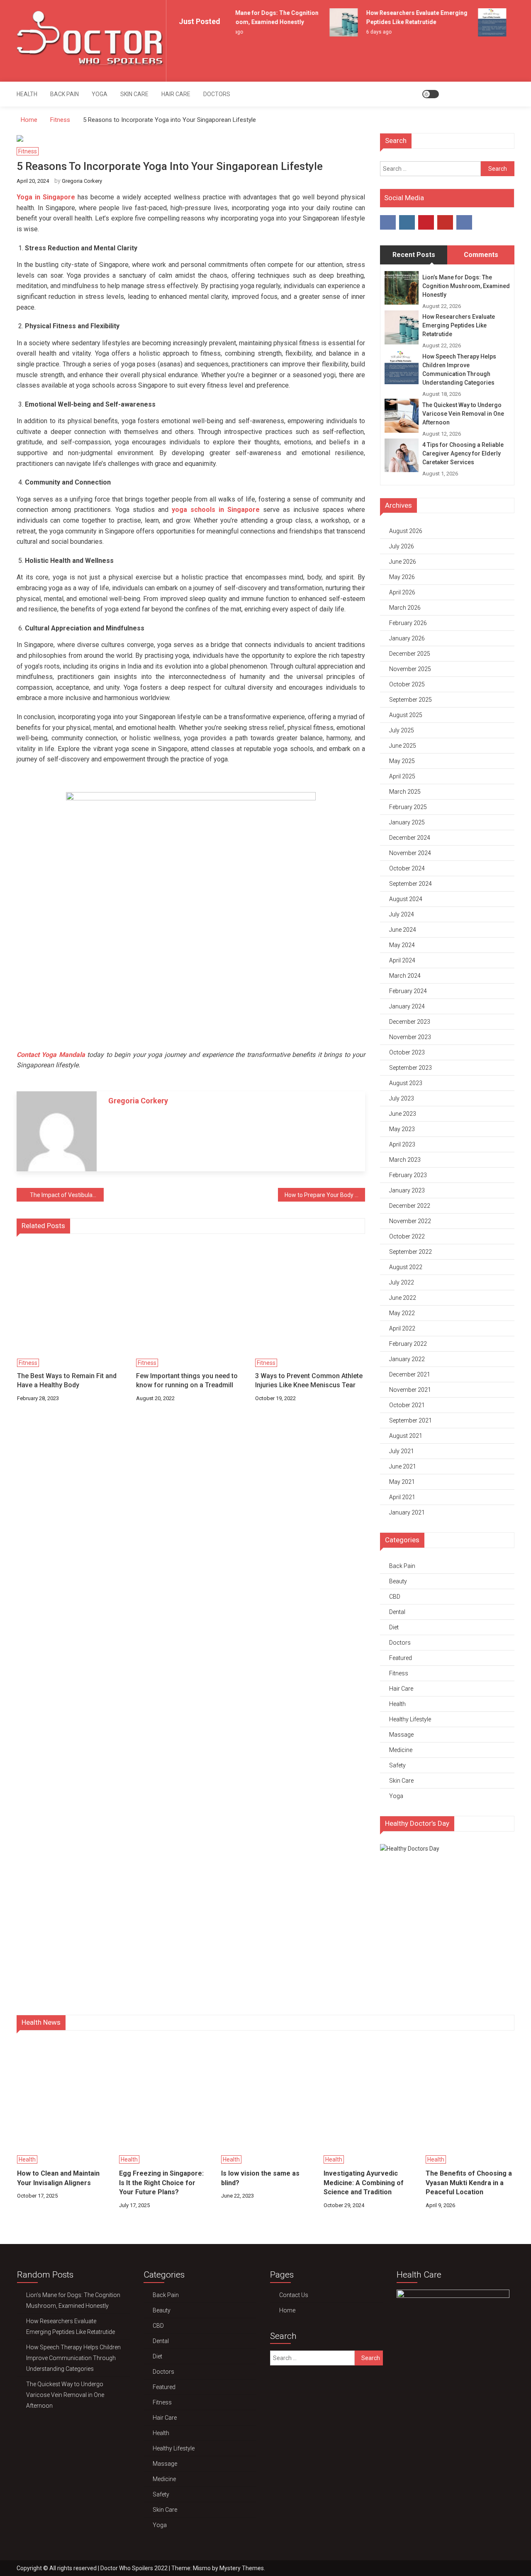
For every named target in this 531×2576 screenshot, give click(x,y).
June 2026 (403, 562)
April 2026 (402, 592)
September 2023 (410, 1068)
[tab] (414, 255)
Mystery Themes (242, 2568)
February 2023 (408, 1175)
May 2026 (402, 577)
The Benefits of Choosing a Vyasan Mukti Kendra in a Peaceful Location (469, 2183)
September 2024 (410, 884)
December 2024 (410, 838)
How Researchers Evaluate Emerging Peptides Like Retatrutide (459, 325)
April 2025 (402, 776)
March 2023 (405, 1160)
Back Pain (65, 94)
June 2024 (403, 930)
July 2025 (402, 730)
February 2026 (408, 623)
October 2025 (407, 684)
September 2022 (410, 1252)
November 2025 (410, 669)
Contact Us (294, 2295)
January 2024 (407, 1006)
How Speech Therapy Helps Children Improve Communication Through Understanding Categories (459, 370)
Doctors (217, 94)
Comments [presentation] (481, 255)
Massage (401, 1735)
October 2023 (407, 1052)
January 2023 (407, 1190)
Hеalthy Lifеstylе (410, 1719)
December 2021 (410, 1374)
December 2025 (410, 654)
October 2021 (407, 1405)
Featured (401, 1658)
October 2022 (407, 1236)
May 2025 (402, 761)
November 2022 (410, 1221)
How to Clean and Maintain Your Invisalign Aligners (58, 2178)
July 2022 (402, 1282)
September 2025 (410, 700)
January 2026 (407, 638)
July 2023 (402, 1098)
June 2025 (403, 746)
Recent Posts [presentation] (414, 255)
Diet (394, 1627)
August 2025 (406, 715)
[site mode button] (431, 94)
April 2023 (402, 1144)
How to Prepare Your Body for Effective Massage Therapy (325, 1195)
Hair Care (176, 94)
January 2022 (407, 1359)
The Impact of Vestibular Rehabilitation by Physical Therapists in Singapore (67, 1195)
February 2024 (408, 991)
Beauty (398, 1581)
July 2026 (402, 546)
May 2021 (402, 1482)
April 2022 (402, 1328)
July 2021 (402, 1451)
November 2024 (410, 853)
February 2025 (408, 807)
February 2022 (408, 1344)
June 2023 (403, 1114)
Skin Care (134, 94)
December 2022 (410, 1206)
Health (27, 94)
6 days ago (370, 32)
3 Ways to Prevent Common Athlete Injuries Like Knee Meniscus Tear (309, 1380)
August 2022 (406, 1267)
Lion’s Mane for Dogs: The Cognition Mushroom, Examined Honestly (466, 286)
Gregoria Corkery (82, 181)
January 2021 (407, 1512)
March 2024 (405, 976)
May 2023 (402, 1129)
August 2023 (406, 1083)
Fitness (28, 151)
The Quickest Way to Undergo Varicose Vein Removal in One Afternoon (463, 414)
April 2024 (402, 960)
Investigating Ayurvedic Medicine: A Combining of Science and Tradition (364, 2183)
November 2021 (410, 1390)
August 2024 (406, 899)
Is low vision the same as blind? (260, 2178)
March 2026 (405, 608)
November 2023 (410, 1037)
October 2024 (407, 868)
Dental (397, 1612)
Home (287, 2310)
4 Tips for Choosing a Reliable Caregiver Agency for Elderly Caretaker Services (463, 453)
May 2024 (402, 945)
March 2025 (405, 792)
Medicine (401, 1750)
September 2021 (410, 1420)
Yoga (100, 94)
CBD (395, 1597)
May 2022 (402, 1313)
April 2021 (402, 1497)
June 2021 (403, 1466)
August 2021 (406, 1436)
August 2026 (406, 531)
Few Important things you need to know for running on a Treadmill (187, 1380)
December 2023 (410, 1022)
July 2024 (402, 914)
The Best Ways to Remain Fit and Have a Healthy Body (67, 1380)
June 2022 (403, 1298)
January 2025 (407, 822)
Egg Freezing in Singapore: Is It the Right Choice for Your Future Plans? (161, 2183)
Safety (397, 1765)
